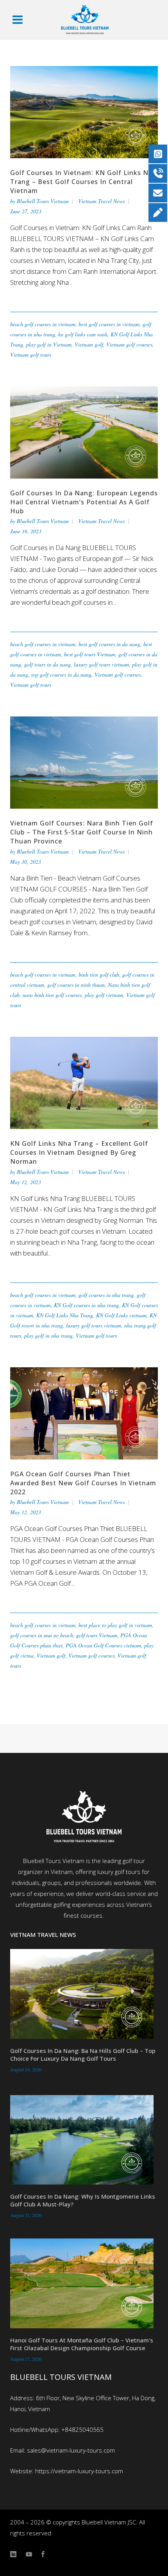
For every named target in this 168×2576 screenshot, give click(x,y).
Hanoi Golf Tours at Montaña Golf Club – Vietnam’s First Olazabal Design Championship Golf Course (82, 2344)
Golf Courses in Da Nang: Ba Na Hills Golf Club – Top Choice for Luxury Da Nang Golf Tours (83, 2054)
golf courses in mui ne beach (42, 1635)
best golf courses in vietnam (109, 324)
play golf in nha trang (48, 1335)
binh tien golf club (99, 974)
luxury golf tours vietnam (101, 664)
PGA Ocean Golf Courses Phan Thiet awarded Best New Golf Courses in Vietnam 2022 (83, 1483)
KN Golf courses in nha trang (86, 1305)
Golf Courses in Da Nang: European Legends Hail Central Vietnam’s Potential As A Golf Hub (84, 502)
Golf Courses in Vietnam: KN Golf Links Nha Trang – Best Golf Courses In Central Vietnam (83, 182)
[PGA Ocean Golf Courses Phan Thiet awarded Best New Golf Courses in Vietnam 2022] (84, 1412)
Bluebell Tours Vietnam (43, 201)
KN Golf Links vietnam (121, 1315)
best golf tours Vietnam (90, 654)
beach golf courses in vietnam (43, 324)
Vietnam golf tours (31, 355)
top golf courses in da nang (61, 674)
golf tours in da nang (47, 664)
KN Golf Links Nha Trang (65, 1315)
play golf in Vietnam (49, 344)
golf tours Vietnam (97, 1635)
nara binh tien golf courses (52, 995)
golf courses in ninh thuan (76, 985)
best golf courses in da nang (109, 644)
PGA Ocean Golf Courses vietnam (103, 1645)
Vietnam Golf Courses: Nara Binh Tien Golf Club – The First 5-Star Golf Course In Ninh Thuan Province (82, 832)
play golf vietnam (104, 995)
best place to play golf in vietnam (115, 1625)
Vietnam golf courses (129, 344)
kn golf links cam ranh (83, 334)
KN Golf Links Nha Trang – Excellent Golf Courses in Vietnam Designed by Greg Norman (79, 1152)
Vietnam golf (89, 344)
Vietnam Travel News (101, 201)
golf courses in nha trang (106, 1295)
